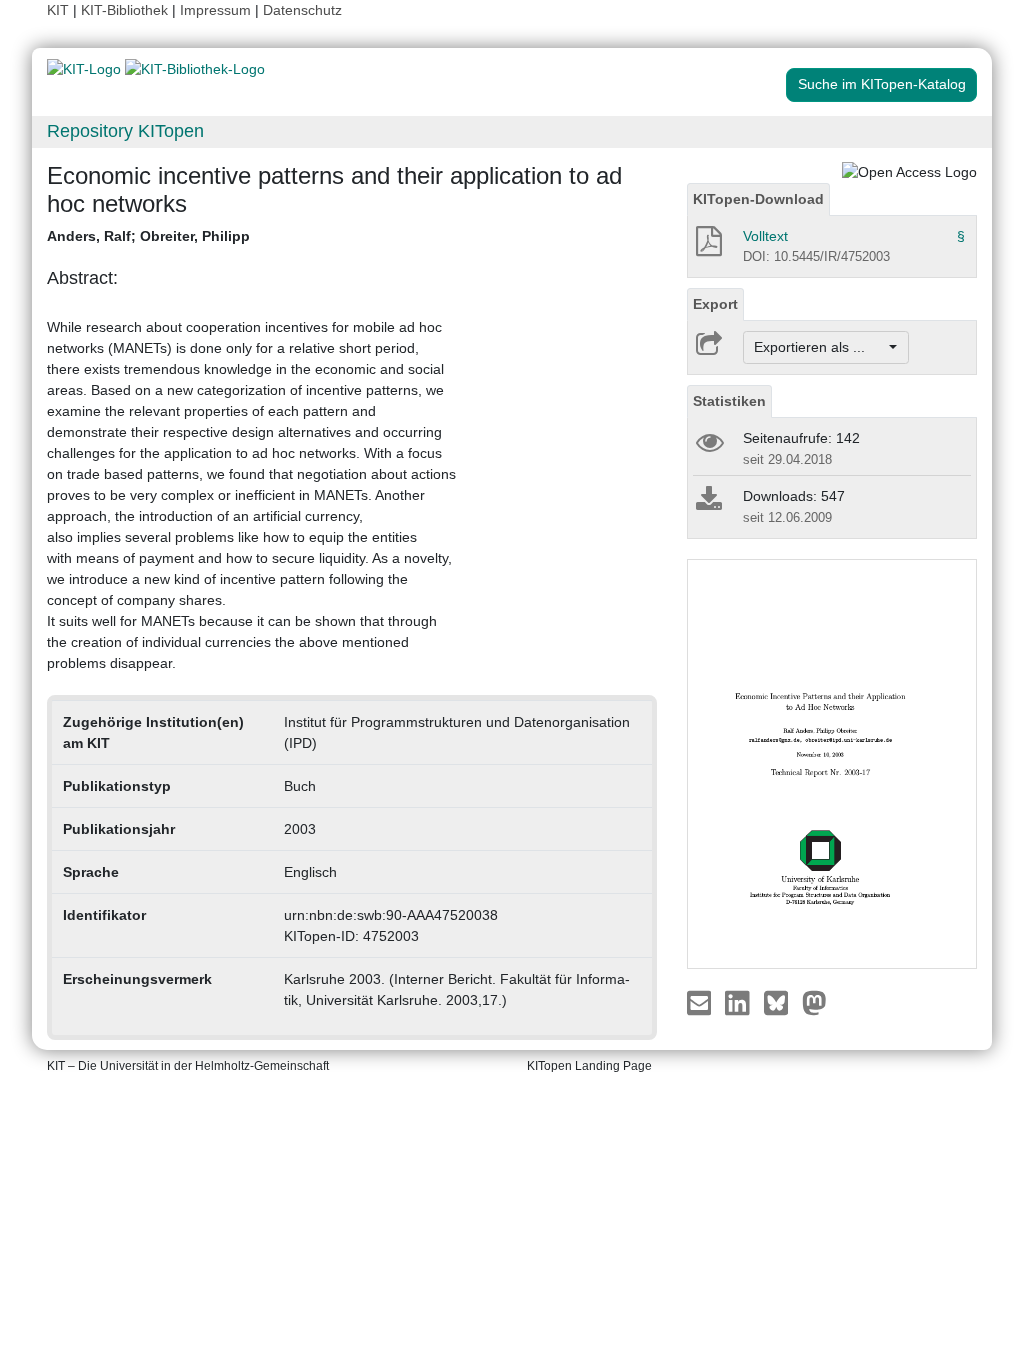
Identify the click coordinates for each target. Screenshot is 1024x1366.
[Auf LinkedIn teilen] (739, 1001)
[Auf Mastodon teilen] (814, 1001)
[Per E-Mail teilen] (701, 1001)
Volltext (765, 236)
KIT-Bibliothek (126, 10)
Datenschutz (302, 10)
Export (715, 304)
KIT (58, 10)
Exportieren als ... (819, 347)
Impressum (215, 10)
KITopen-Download (758, 199)
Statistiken (729, 401)
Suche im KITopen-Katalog (882, 84)
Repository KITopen (125, 131)
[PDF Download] (707, 247)
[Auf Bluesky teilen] (781, 1001)
